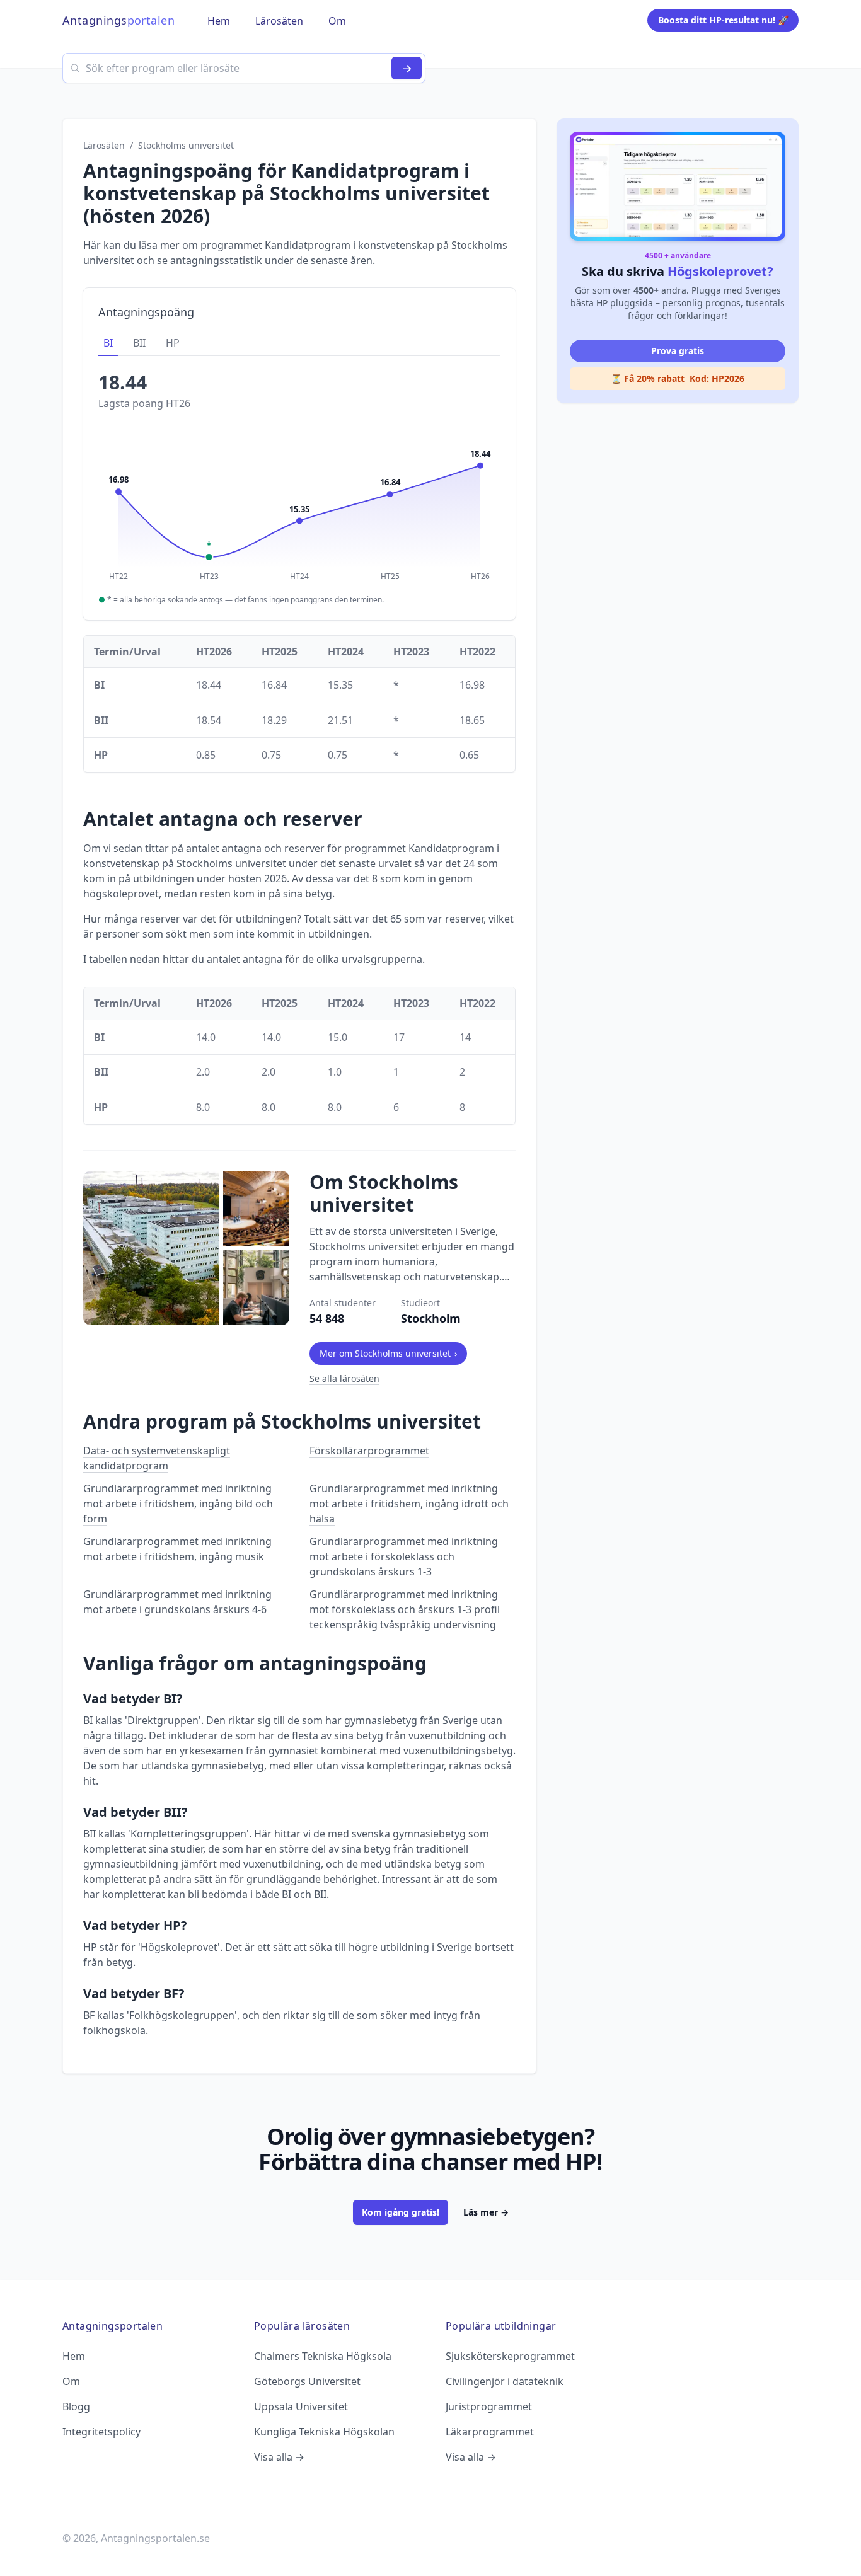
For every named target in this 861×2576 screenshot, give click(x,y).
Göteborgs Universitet (307, 2381)
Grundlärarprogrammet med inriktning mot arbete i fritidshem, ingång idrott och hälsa (409, 1504)
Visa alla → (279, 2457)
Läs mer (486, 2212)
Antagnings (118, 20)
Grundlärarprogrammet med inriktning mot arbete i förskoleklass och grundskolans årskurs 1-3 (404, 1556)
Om (71, 2381)
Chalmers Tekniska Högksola (323, 2356)
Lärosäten (104, 145)
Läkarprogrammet (490, 2432)
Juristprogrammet (489, 2406)
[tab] (108, 343)
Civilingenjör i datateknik (505, 2381)
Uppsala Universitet (301, 2406)
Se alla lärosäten (344, 1378)
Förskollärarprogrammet (369, 1451)
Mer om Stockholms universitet (388, 1353)
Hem (74, 2356)
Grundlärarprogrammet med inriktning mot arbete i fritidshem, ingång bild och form (178, 1504)
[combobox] (244, 68)
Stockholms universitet (186, 145)
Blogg (76, 2406)
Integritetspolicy (101, 2432)
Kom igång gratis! (401, 2212)
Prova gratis (678, 351)
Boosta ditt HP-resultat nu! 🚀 (723, 20)
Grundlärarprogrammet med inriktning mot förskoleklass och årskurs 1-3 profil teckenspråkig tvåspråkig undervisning (405, 1609)
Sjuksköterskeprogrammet (510, 2356)
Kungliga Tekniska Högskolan (324, 2432)
